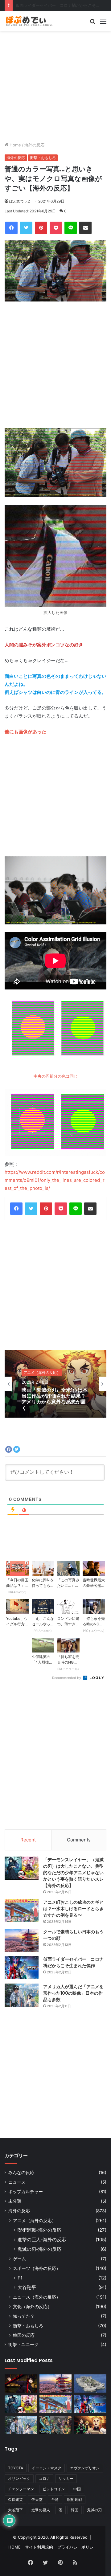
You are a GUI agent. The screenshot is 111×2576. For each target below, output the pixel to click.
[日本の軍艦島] (90, 2384)
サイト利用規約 (39, 2547)
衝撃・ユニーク (23, 2345)
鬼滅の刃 (94, 2510)
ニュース (17, 2182)
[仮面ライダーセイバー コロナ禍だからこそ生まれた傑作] (22, 1968)
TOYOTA (16, 2468)
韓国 (75, 2510)
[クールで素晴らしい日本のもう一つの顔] (22, 1940)
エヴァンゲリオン (85, 2468)
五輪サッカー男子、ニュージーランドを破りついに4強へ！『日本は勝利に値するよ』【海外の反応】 (55, 1399)
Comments (79, 1840)
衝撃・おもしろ (43, 158)
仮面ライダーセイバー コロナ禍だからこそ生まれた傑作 (73, 1962)
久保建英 (15, 2499)
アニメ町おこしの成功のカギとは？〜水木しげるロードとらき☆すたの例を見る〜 (73, 1909)
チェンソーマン (21, 2489)
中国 (77, 2489)
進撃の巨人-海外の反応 (42, 2240)
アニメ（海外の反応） (35, 2220)
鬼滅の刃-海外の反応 (39, 2249)
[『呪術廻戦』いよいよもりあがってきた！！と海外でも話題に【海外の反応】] (21, 2384)
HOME (14, 2547)
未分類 (15, 2201)
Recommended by (67, 1678)
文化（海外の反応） (32, 2306)
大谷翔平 (27, 2287)
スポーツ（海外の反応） (44, 1372)
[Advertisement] (55, 86)
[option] (55, 1384)
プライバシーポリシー (77, 2547)
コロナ (44, 2478)
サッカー (66, 2478)
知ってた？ (24, 2316)
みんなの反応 (21, 2173)
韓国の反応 (24, 2335)
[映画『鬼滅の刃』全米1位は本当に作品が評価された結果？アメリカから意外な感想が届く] (90, 2425)
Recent (28, 1840)
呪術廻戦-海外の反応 (39, 2230)
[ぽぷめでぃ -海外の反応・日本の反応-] (29, 21)
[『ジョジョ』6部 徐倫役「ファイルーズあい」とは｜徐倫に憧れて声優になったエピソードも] (56, 2425)
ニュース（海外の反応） (37, 2297)
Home (15, 145)
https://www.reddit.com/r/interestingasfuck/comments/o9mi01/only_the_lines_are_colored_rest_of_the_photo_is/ (55, 1180)
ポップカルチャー (26, 2192)
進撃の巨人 (41, 2510)
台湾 (55, 2499)
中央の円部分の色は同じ (56, 1076)
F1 (20, 2278)
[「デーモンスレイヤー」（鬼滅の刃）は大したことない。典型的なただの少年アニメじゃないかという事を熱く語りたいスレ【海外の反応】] (22, 1868)
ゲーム (19, 2259)
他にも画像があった (25, 732)
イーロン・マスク (47, 2468)
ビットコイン (54, 2489)
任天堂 (37, 2499)
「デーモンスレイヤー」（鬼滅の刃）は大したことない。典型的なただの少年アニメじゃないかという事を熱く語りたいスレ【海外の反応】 (73, 1873)
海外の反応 (34, 145)
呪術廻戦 (75, 2499)
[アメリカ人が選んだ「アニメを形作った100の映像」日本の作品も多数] (22, 1995)
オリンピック (19, 2478)
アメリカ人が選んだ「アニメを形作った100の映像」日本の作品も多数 (73, 1993)
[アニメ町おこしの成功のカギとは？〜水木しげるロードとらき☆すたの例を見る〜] (22, 1911)
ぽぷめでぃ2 (20, 201)
